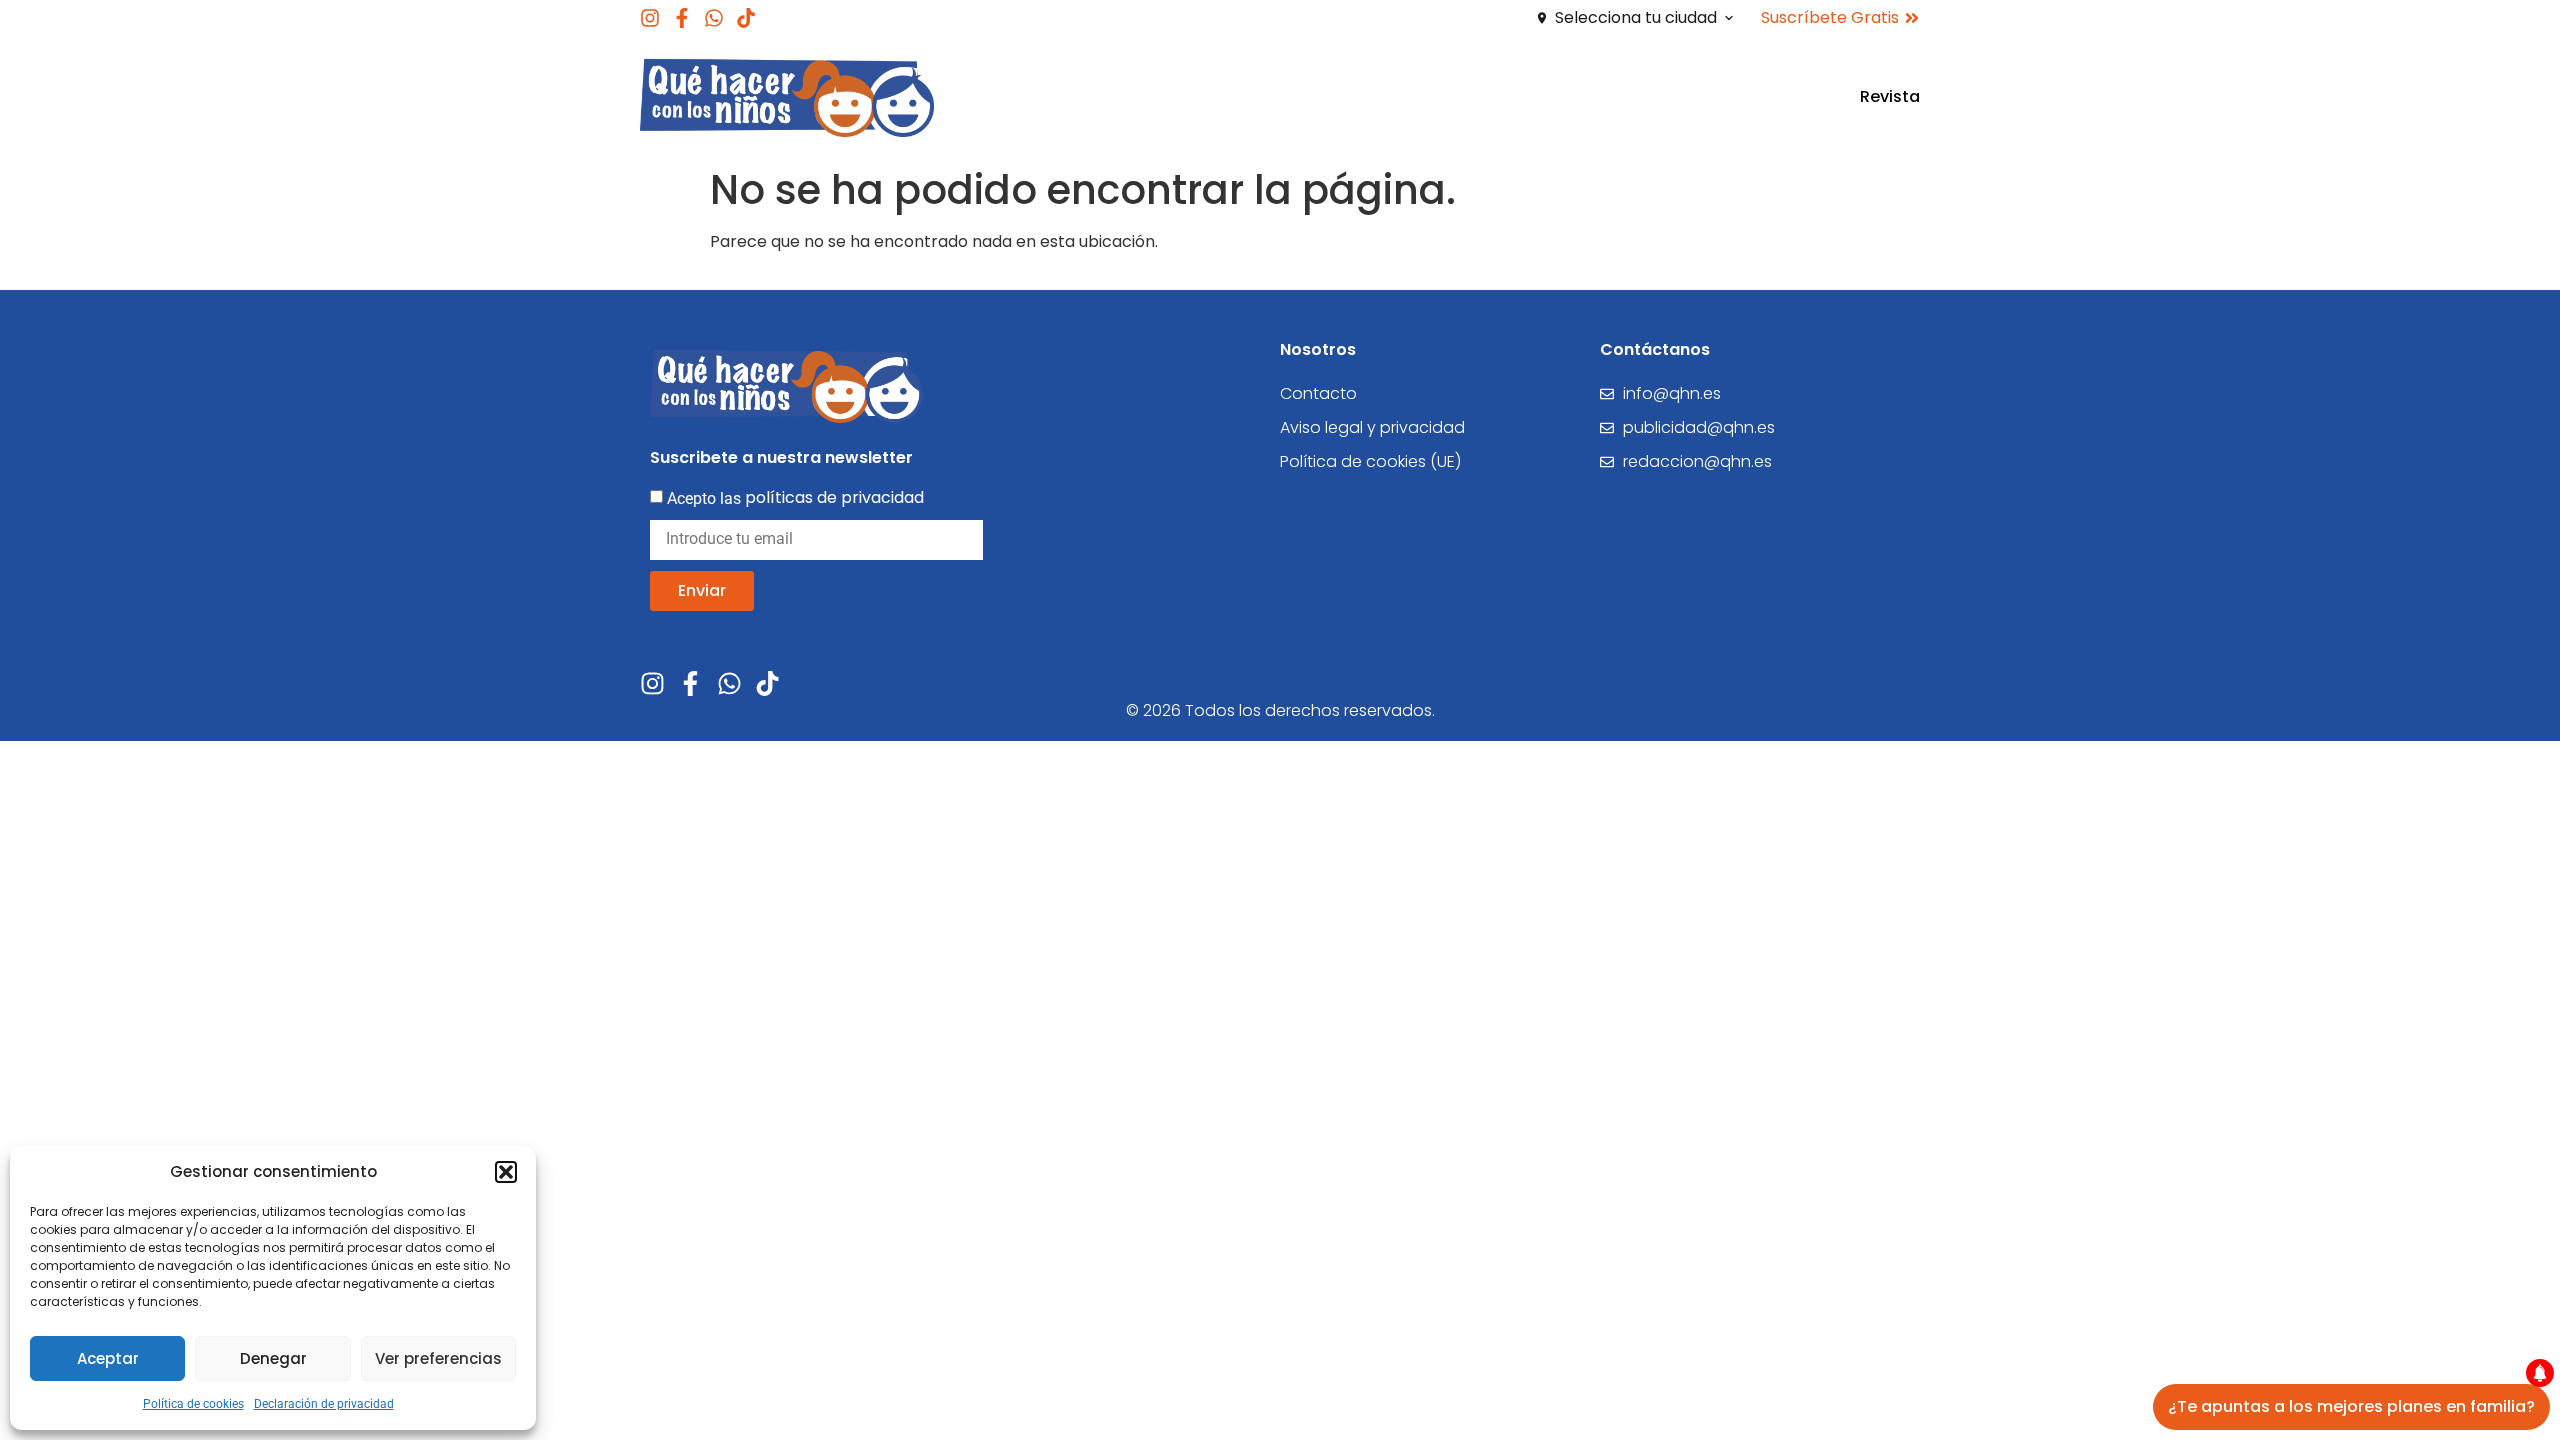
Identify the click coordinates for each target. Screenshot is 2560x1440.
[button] (506, 1172)
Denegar (273, 1358)
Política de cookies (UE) (1370, 461)
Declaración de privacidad (324, 1404)
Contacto (1318, 393)
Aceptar (108, 1358)
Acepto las (795, 497)
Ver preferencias (438, 1358)
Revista (1890, 96)
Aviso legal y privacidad (1372, 427)
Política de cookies (193, 1404)
